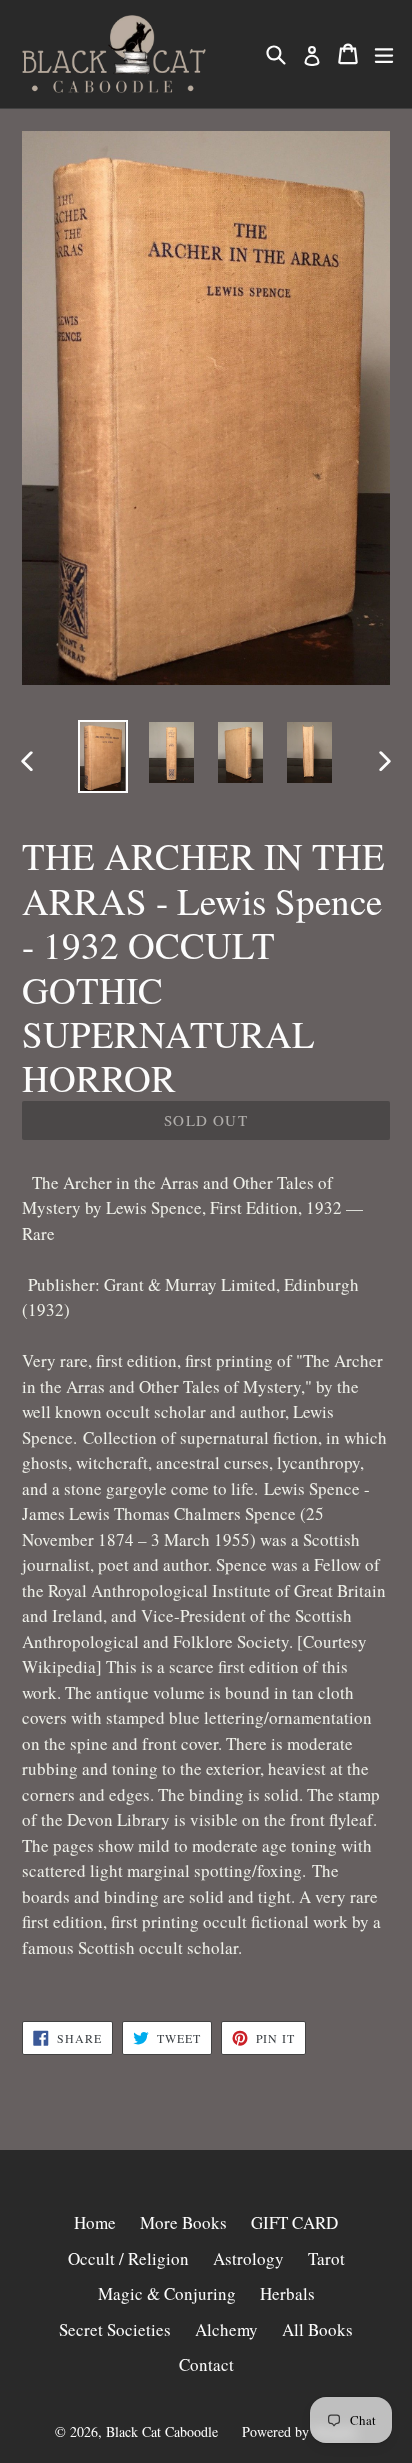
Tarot (326, 2258)
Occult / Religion (128, 2258)
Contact (206, 2364)
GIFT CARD (294, 2222)
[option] (102, 756)
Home (95, 2222)
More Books (183, 2222)
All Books (317, 2329)
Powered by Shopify (300, 2431)
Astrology (248, 2258)
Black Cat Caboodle (162, 2431)
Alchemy (226, 2329)
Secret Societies (115, 2329)
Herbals (287, 2293)
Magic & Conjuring (167, 2293)
